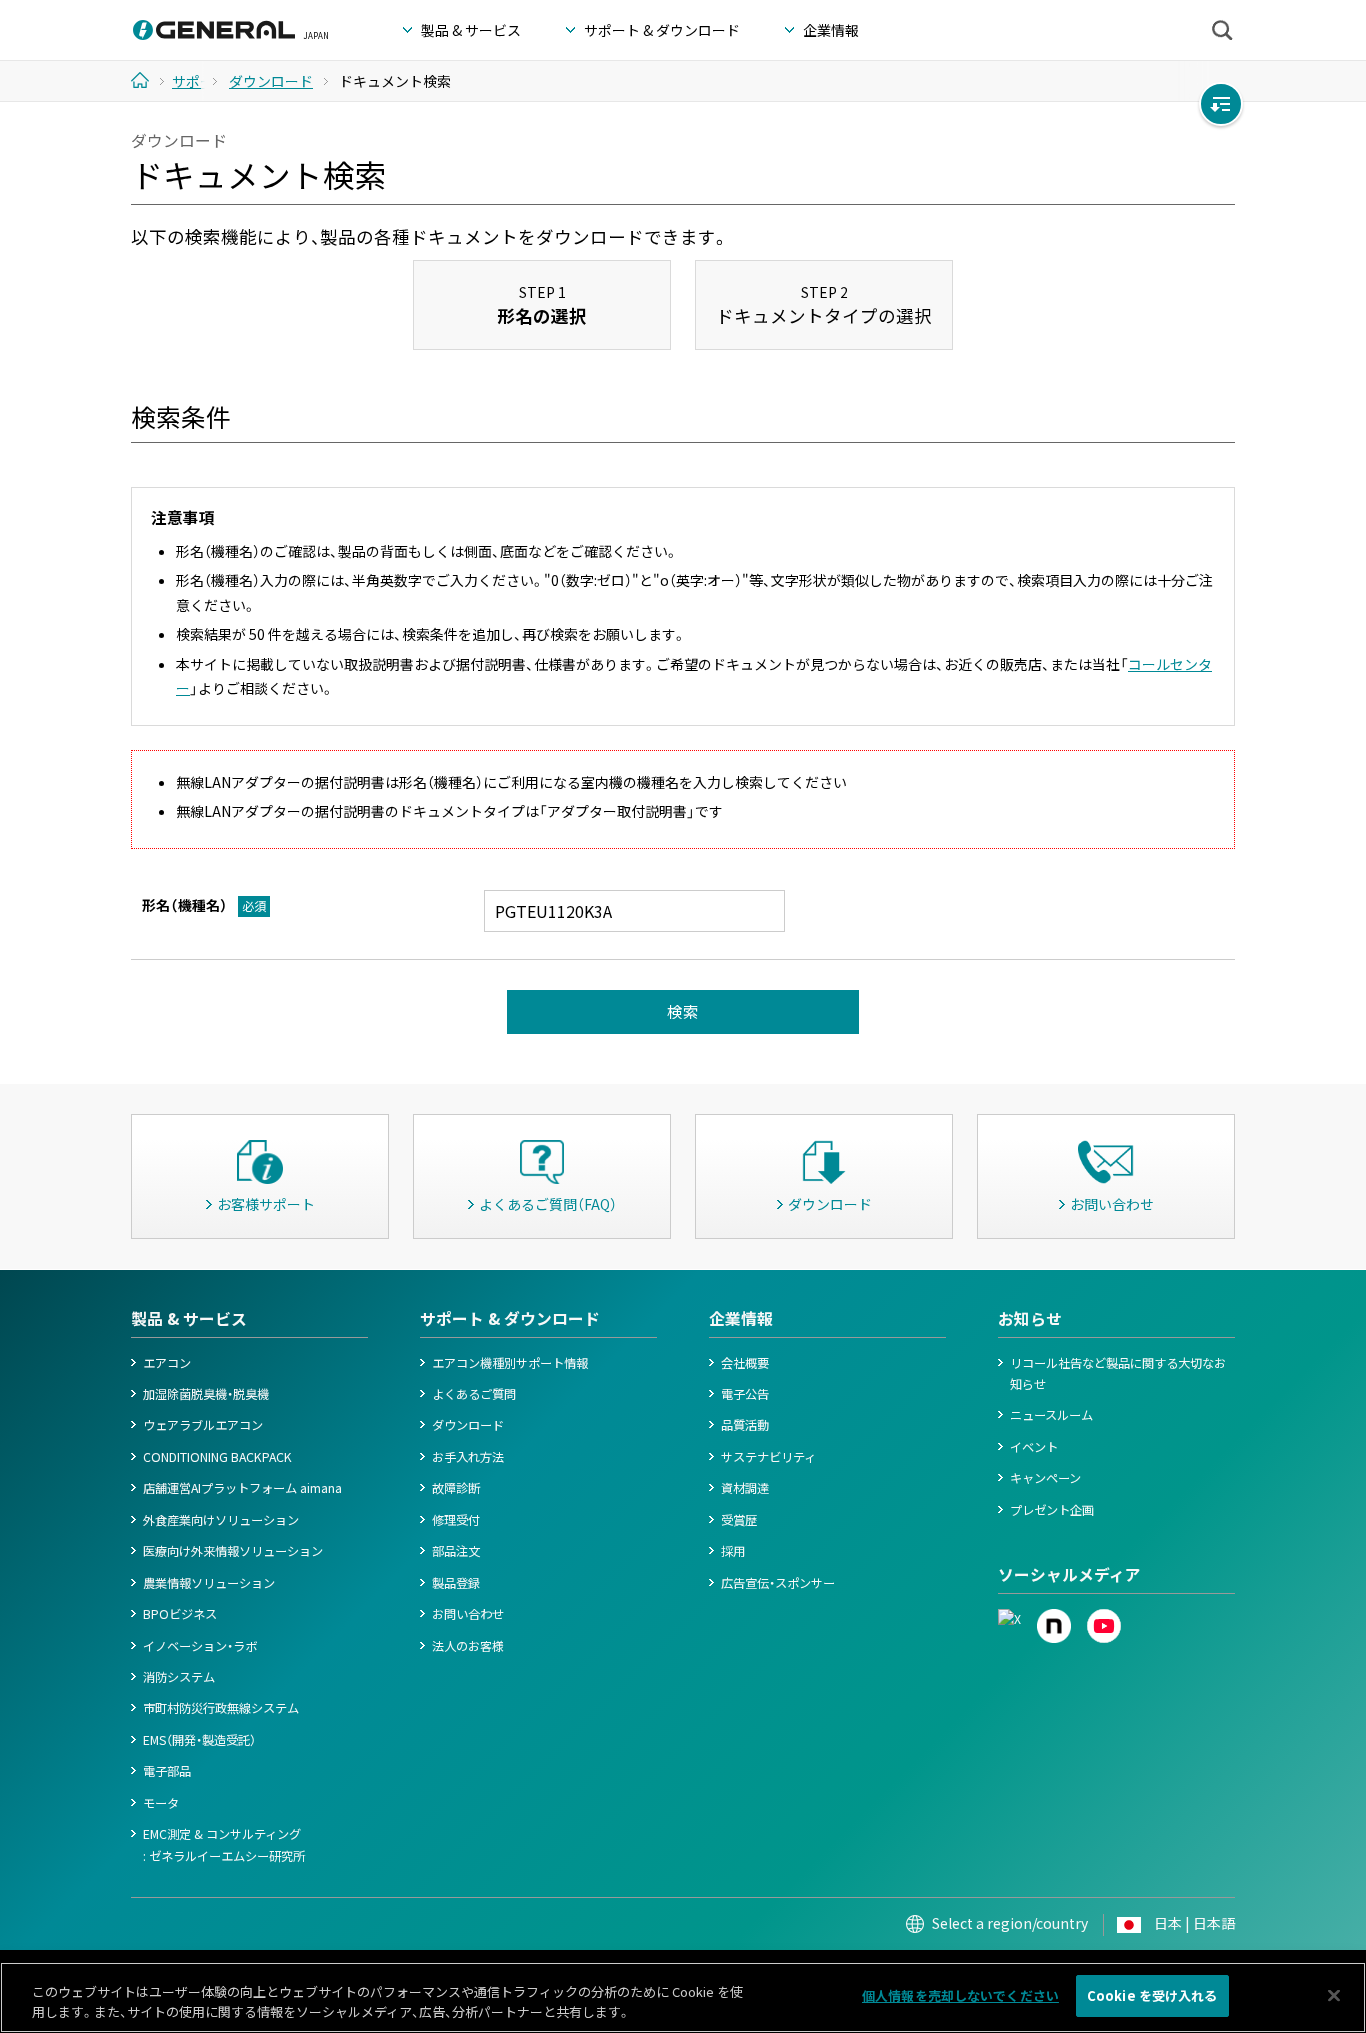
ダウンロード (468, 1425)
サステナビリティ (768, 1457)
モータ (161, 1803)
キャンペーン (1045, 1478)
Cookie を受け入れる (1152, 1995)
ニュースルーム (1051, 1415)
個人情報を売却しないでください (960, 1995)
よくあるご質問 (474, 1394)
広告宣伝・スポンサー (778, 1583)
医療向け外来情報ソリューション (233, 1551)
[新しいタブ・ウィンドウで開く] (1009, 1619)
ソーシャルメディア (1069, 1574)
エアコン (167, 1363)
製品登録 (456, 1583)
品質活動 (745, 1425)
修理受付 (456, 1520)
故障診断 (456, 1488)
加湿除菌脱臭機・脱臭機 (206, 1394)
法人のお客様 (468, 1646)
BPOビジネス (180, 1614)
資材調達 (745, 1488)
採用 (733, 1551)
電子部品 (167, 1771)
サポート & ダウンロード (510, 1318)
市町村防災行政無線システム (221, 1708)
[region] (683, 1997)
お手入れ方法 (468, 1457)
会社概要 (745, 1363)
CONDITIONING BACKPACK (217, 1457)
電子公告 (745, 1394)
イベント (1034, 1447)
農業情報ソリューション (209, 1583)
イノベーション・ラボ (200, 1646)
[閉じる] (1334, 1995)
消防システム (179, 1677)
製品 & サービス (189, 1318)
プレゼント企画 (1052, 1510)
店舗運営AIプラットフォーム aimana (242, 1488)
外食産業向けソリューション (221, 1520)
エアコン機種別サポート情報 (510, 1363)
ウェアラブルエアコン (203, 1425)
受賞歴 (739, 1520)
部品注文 (456, 1551)
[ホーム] (147, 80)
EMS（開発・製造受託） (199, 1740)
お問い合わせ (468, 1614)
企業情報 (741, 1318)
